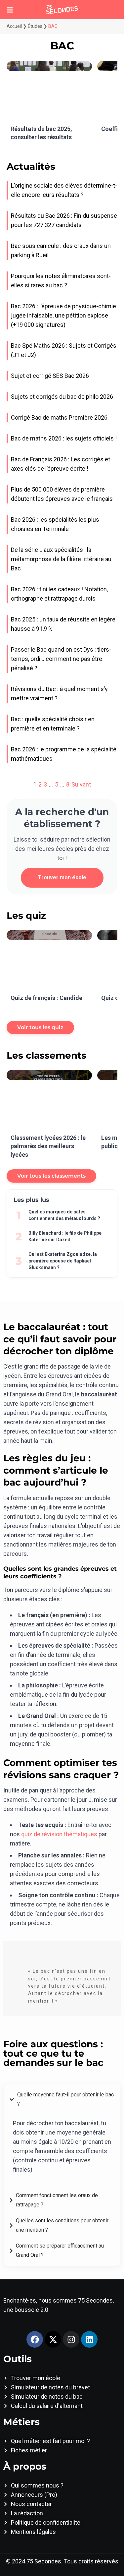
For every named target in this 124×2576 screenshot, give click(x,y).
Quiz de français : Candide (46, 998)
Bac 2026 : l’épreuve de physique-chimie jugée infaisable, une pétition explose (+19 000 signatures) (63, 315)
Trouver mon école (62, 878)
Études (35, 26)
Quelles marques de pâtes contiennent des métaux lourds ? (64, 1215)
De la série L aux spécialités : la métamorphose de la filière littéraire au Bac (61, 559)
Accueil (14, 26)
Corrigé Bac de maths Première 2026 (59, 417)
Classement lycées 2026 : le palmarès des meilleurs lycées (48, 1146)
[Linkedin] (89, 2339)
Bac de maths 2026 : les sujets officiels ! (64, 438)
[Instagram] (71, 2339)
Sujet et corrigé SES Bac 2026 (50, 376)
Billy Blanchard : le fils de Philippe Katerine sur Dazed (65, 1236)
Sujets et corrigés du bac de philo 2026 (62, 397)
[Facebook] (35, 2339)
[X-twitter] (53, 2339)
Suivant (81, 784)
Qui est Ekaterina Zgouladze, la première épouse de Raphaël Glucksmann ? (63, 1261)
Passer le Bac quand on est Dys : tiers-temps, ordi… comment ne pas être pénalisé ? (61, 659)
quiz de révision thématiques (59, 1834)
